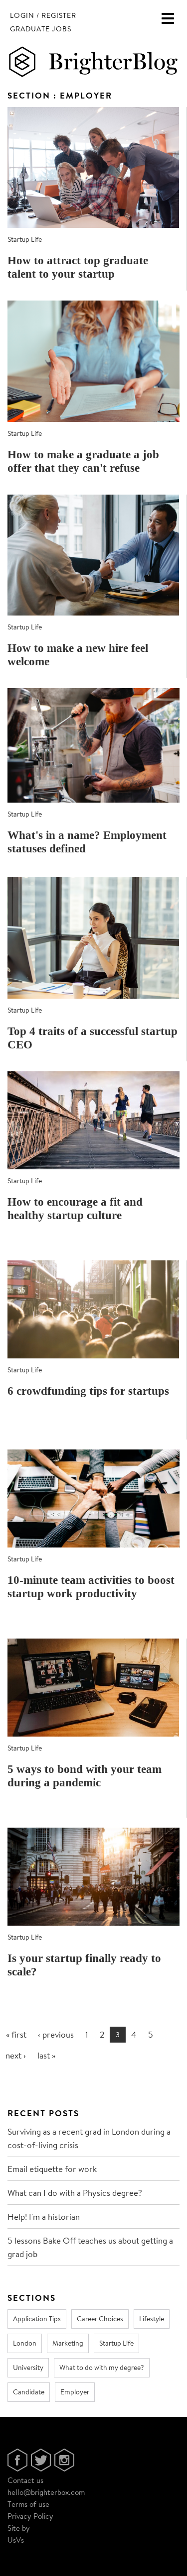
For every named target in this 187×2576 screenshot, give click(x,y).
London (25, 2343)
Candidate (29, 2392)
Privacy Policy (30, 2516)
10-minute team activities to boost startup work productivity (91, 1587)
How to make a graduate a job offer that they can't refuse (83, 461)
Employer (75, 2392)
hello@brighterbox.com (46, 2492)
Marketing (68, 2343)
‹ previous (56, 2034)
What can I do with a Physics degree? (75, 2193)
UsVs (16, 2540)
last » (46, 2055)
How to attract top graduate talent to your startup (78, 267)
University (28, 2368)
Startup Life (25, 239)
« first (16, 2034)
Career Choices (100, 2319)
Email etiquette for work (52, 2169)
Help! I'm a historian (44, 2216)
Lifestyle (152, 2319)
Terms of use (28, 2504)
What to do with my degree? (102, 2368)
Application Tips (37, 2319)
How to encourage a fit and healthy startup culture (75, 1209)
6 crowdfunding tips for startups (88, 1391)
